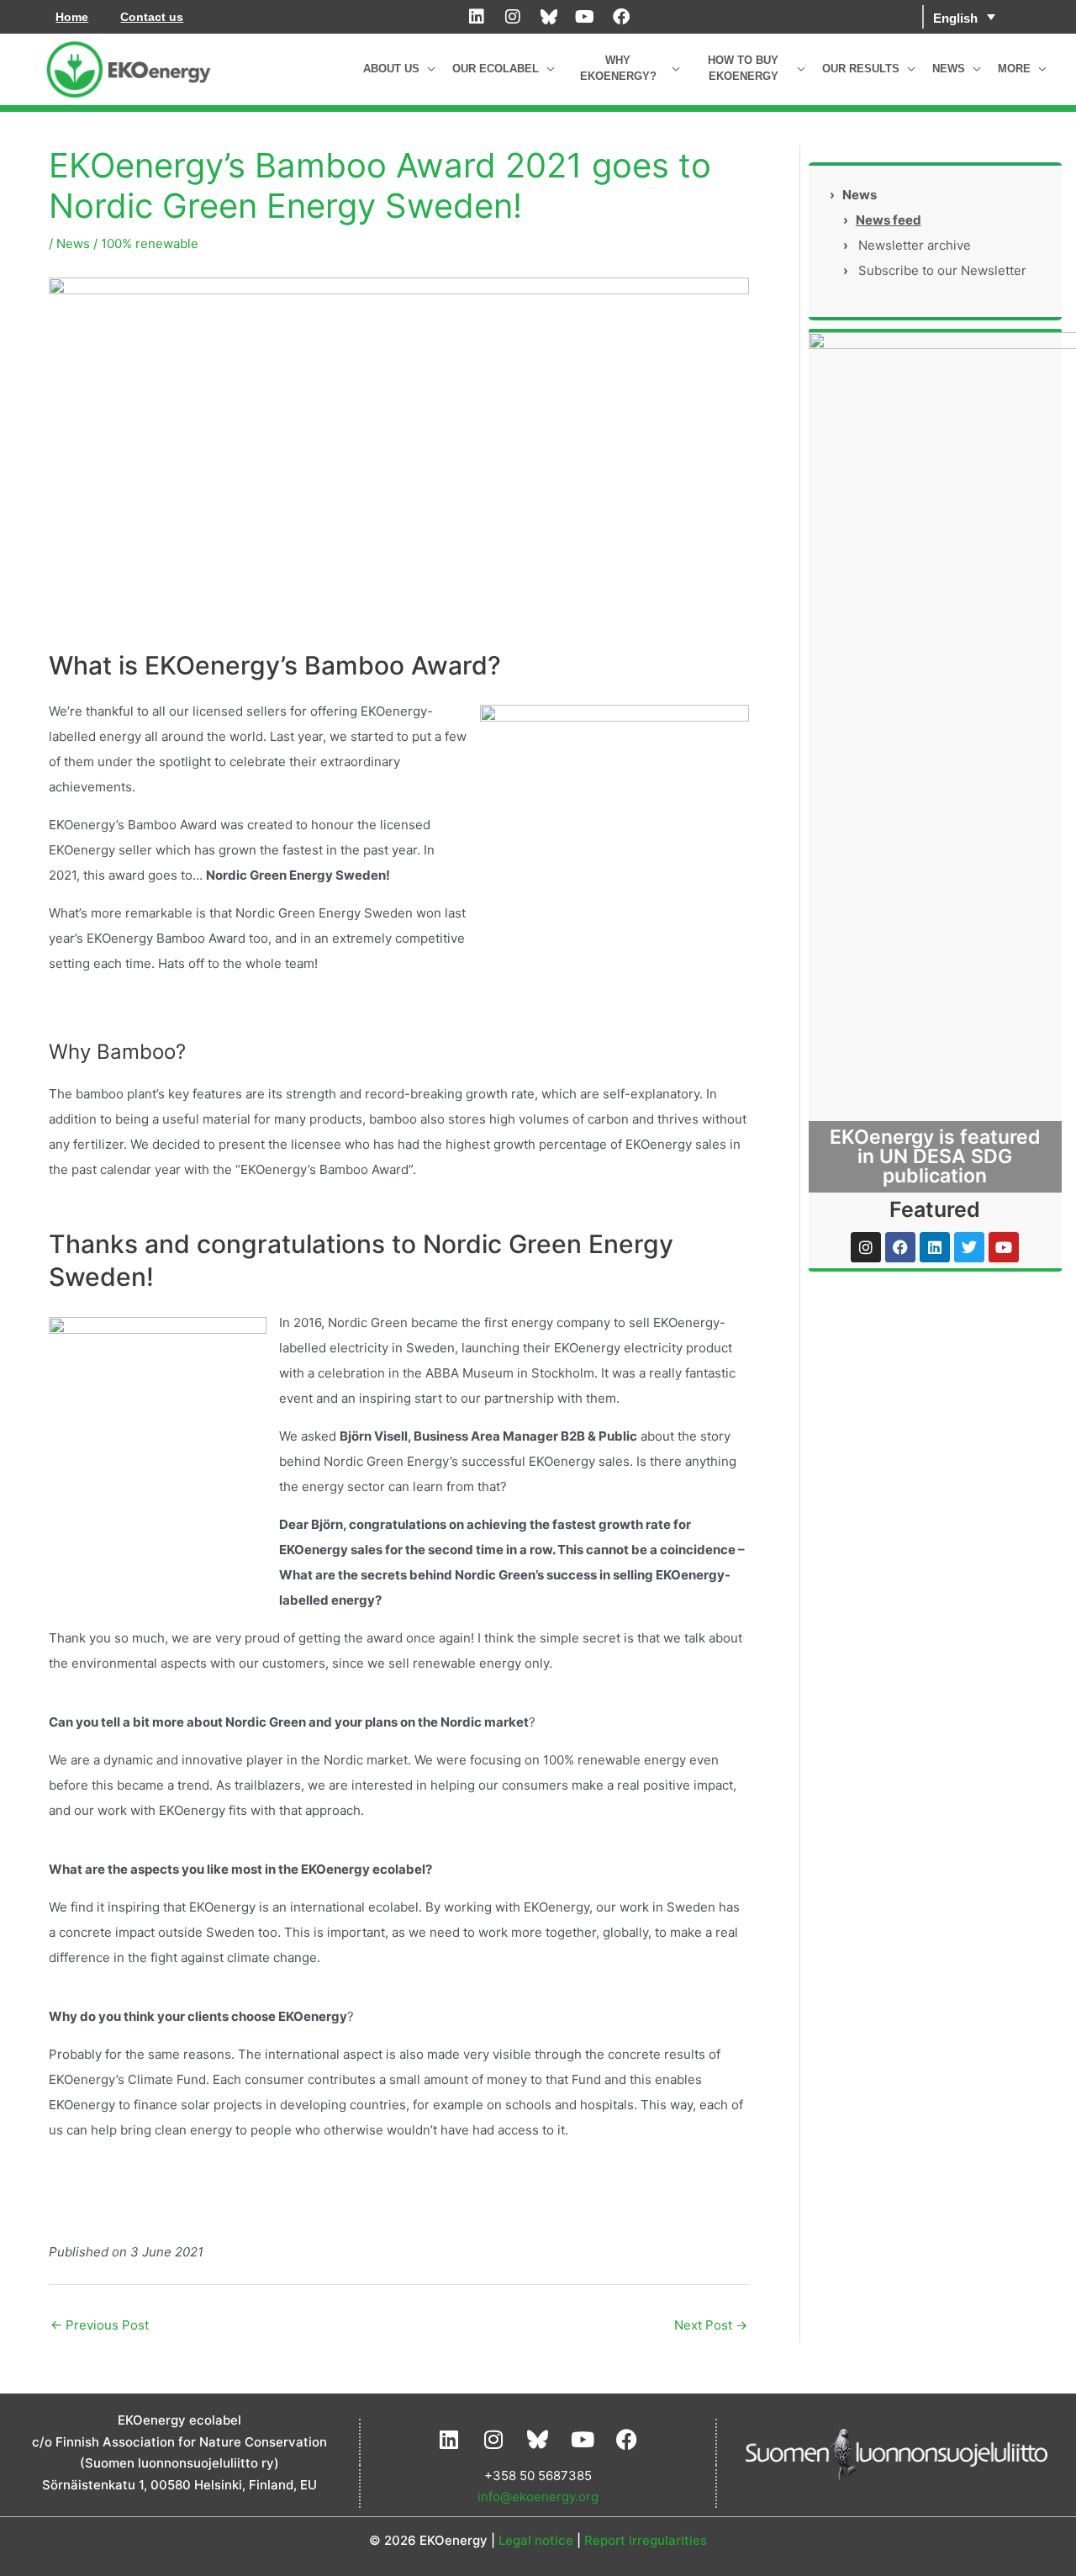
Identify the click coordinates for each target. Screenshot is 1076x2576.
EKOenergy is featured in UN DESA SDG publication (935, 1156)
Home (72, 17)
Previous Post (100, 2325)
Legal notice (536, 2540)
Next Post (711, 2325)
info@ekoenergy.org (538, 2497)
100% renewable (150, 243)
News (73, 243)
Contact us (152, 17)
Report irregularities (646, 2540)
